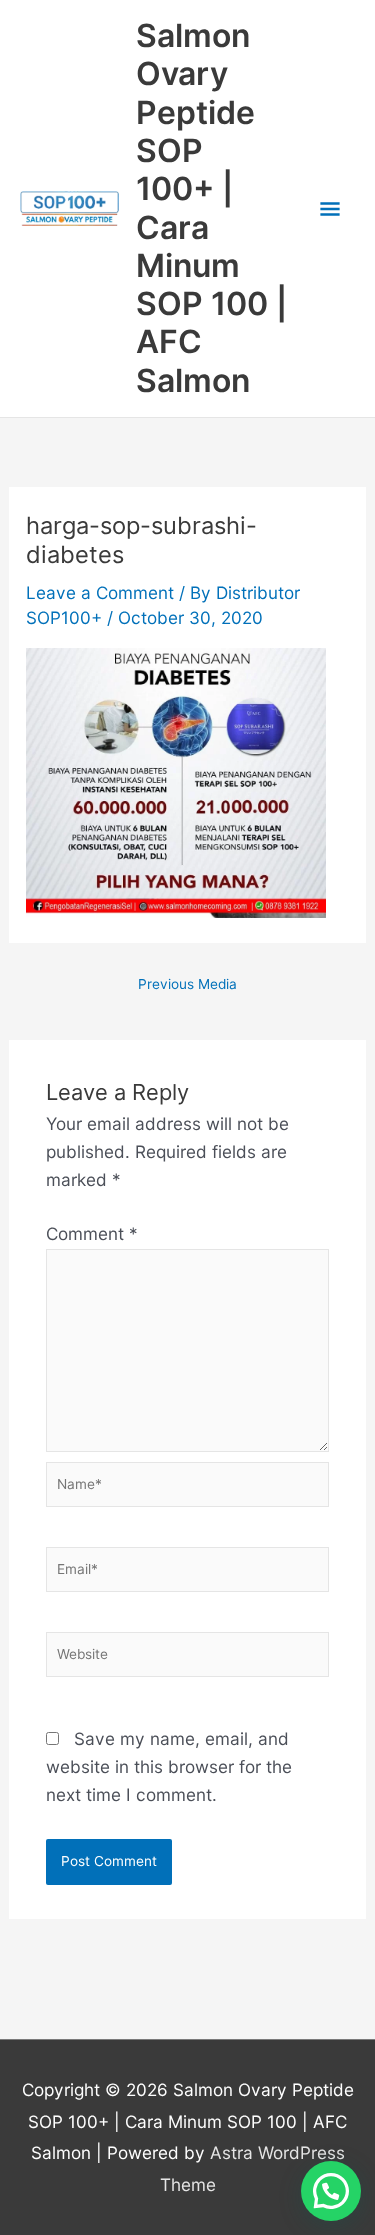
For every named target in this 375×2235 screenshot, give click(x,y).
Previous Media (187, 985)
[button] (331, 2191)
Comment (92, 1233)
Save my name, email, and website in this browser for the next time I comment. (169, 1766)
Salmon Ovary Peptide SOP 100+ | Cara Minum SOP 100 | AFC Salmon (211, 208)
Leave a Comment (100, 592)
